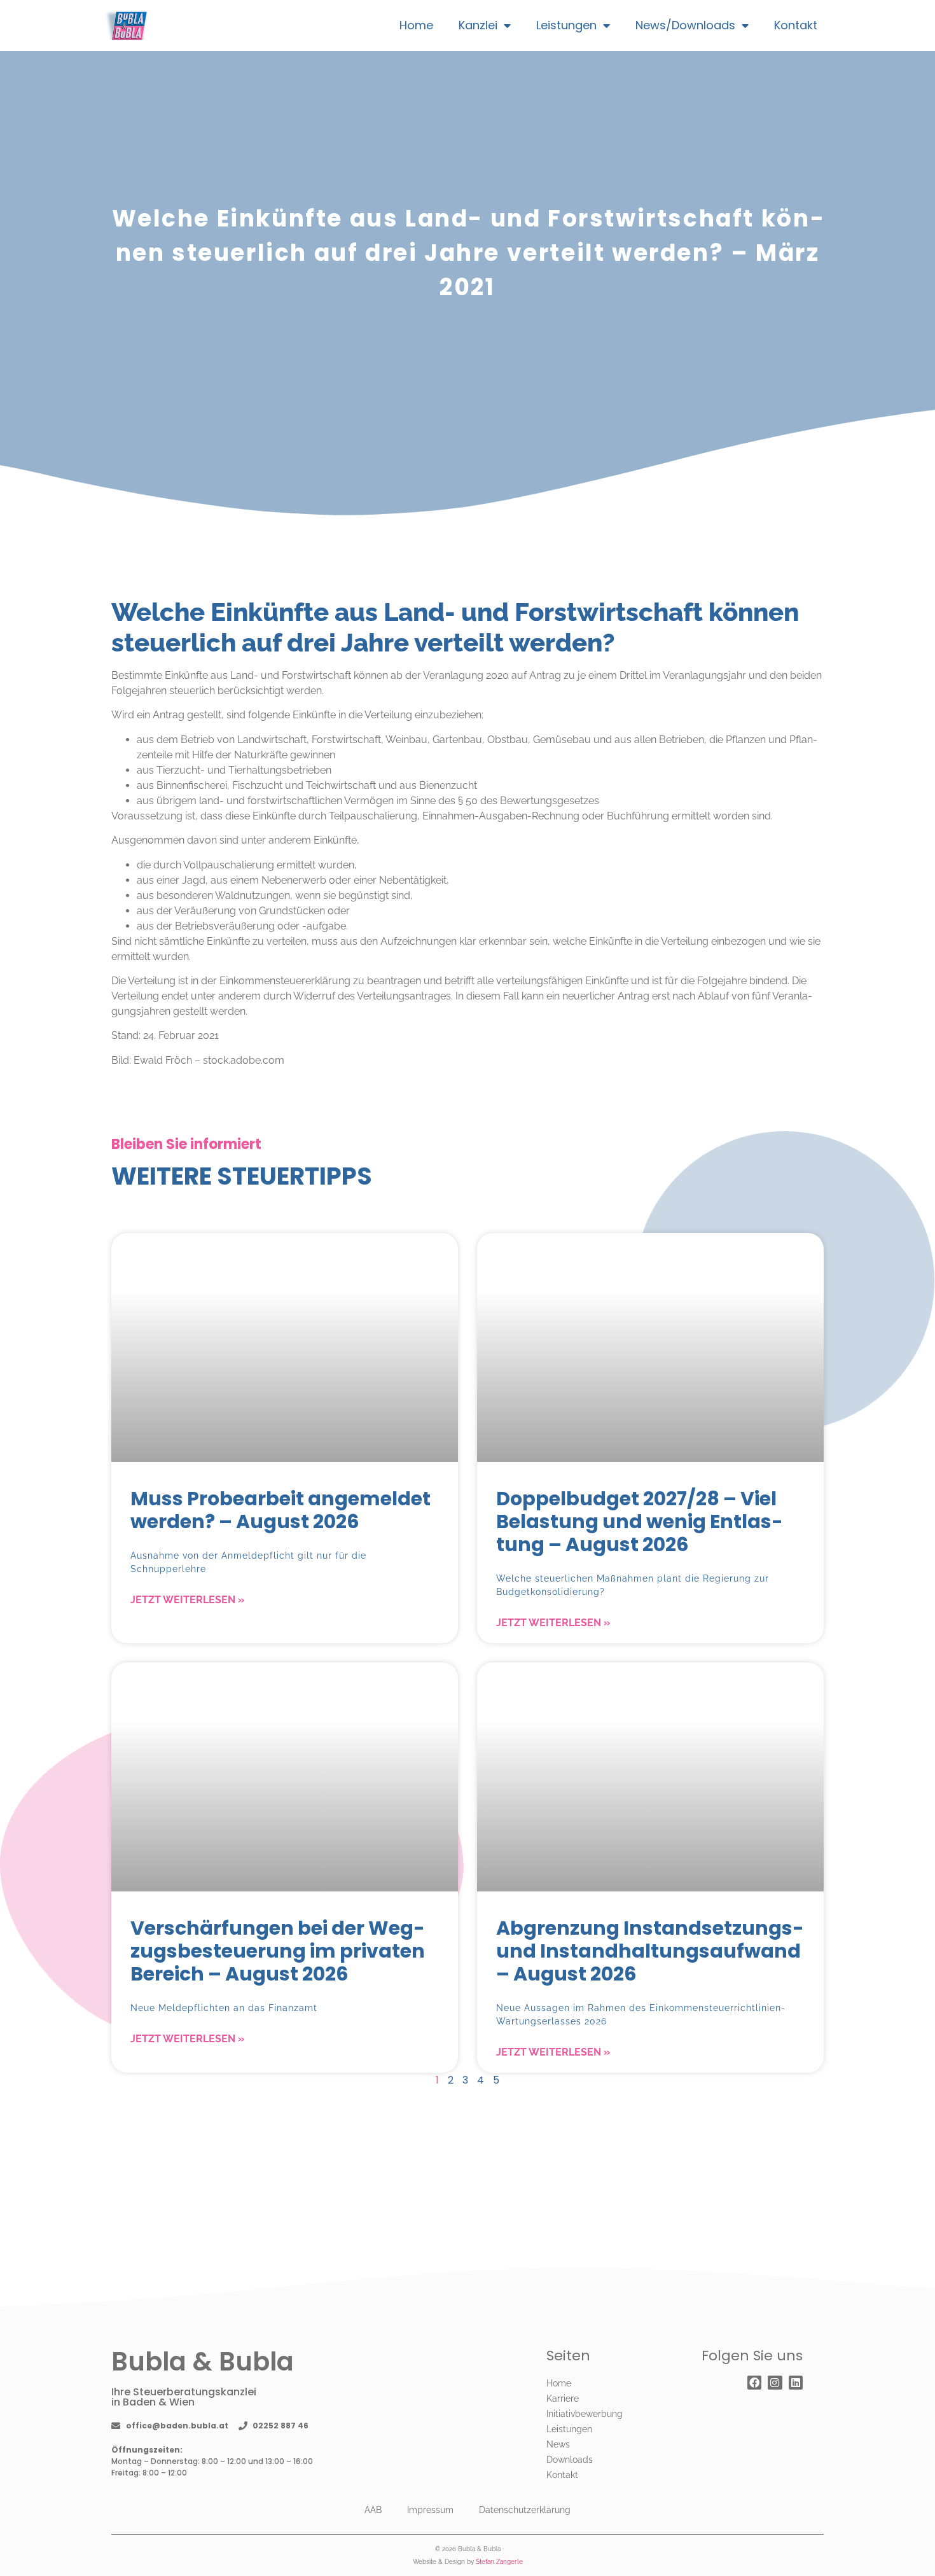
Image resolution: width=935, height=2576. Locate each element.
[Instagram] (775, 2383)
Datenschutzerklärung (525, 2510)
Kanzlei (478, 25)
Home (416, 25)
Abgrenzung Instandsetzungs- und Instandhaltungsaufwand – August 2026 (650, 1951)
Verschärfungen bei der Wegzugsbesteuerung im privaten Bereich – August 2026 (278, 1951)
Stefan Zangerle (499, 2562)
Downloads (570, 2460)
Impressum (430, 2510)
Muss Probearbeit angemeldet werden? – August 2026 (280, 1510)
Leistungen (566, 25)
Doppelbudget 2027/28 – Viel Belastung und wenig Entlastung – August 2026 (640, 1521)
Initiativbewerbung (585, 2414)
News (558, 2444)
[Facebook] (754, 2383)
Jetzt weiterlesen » (187, 1600)
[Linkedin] (796, 2383)
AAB (373, 2510)
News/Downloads (685, 25)
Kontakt (796, 25)
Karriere (563, 2398)
